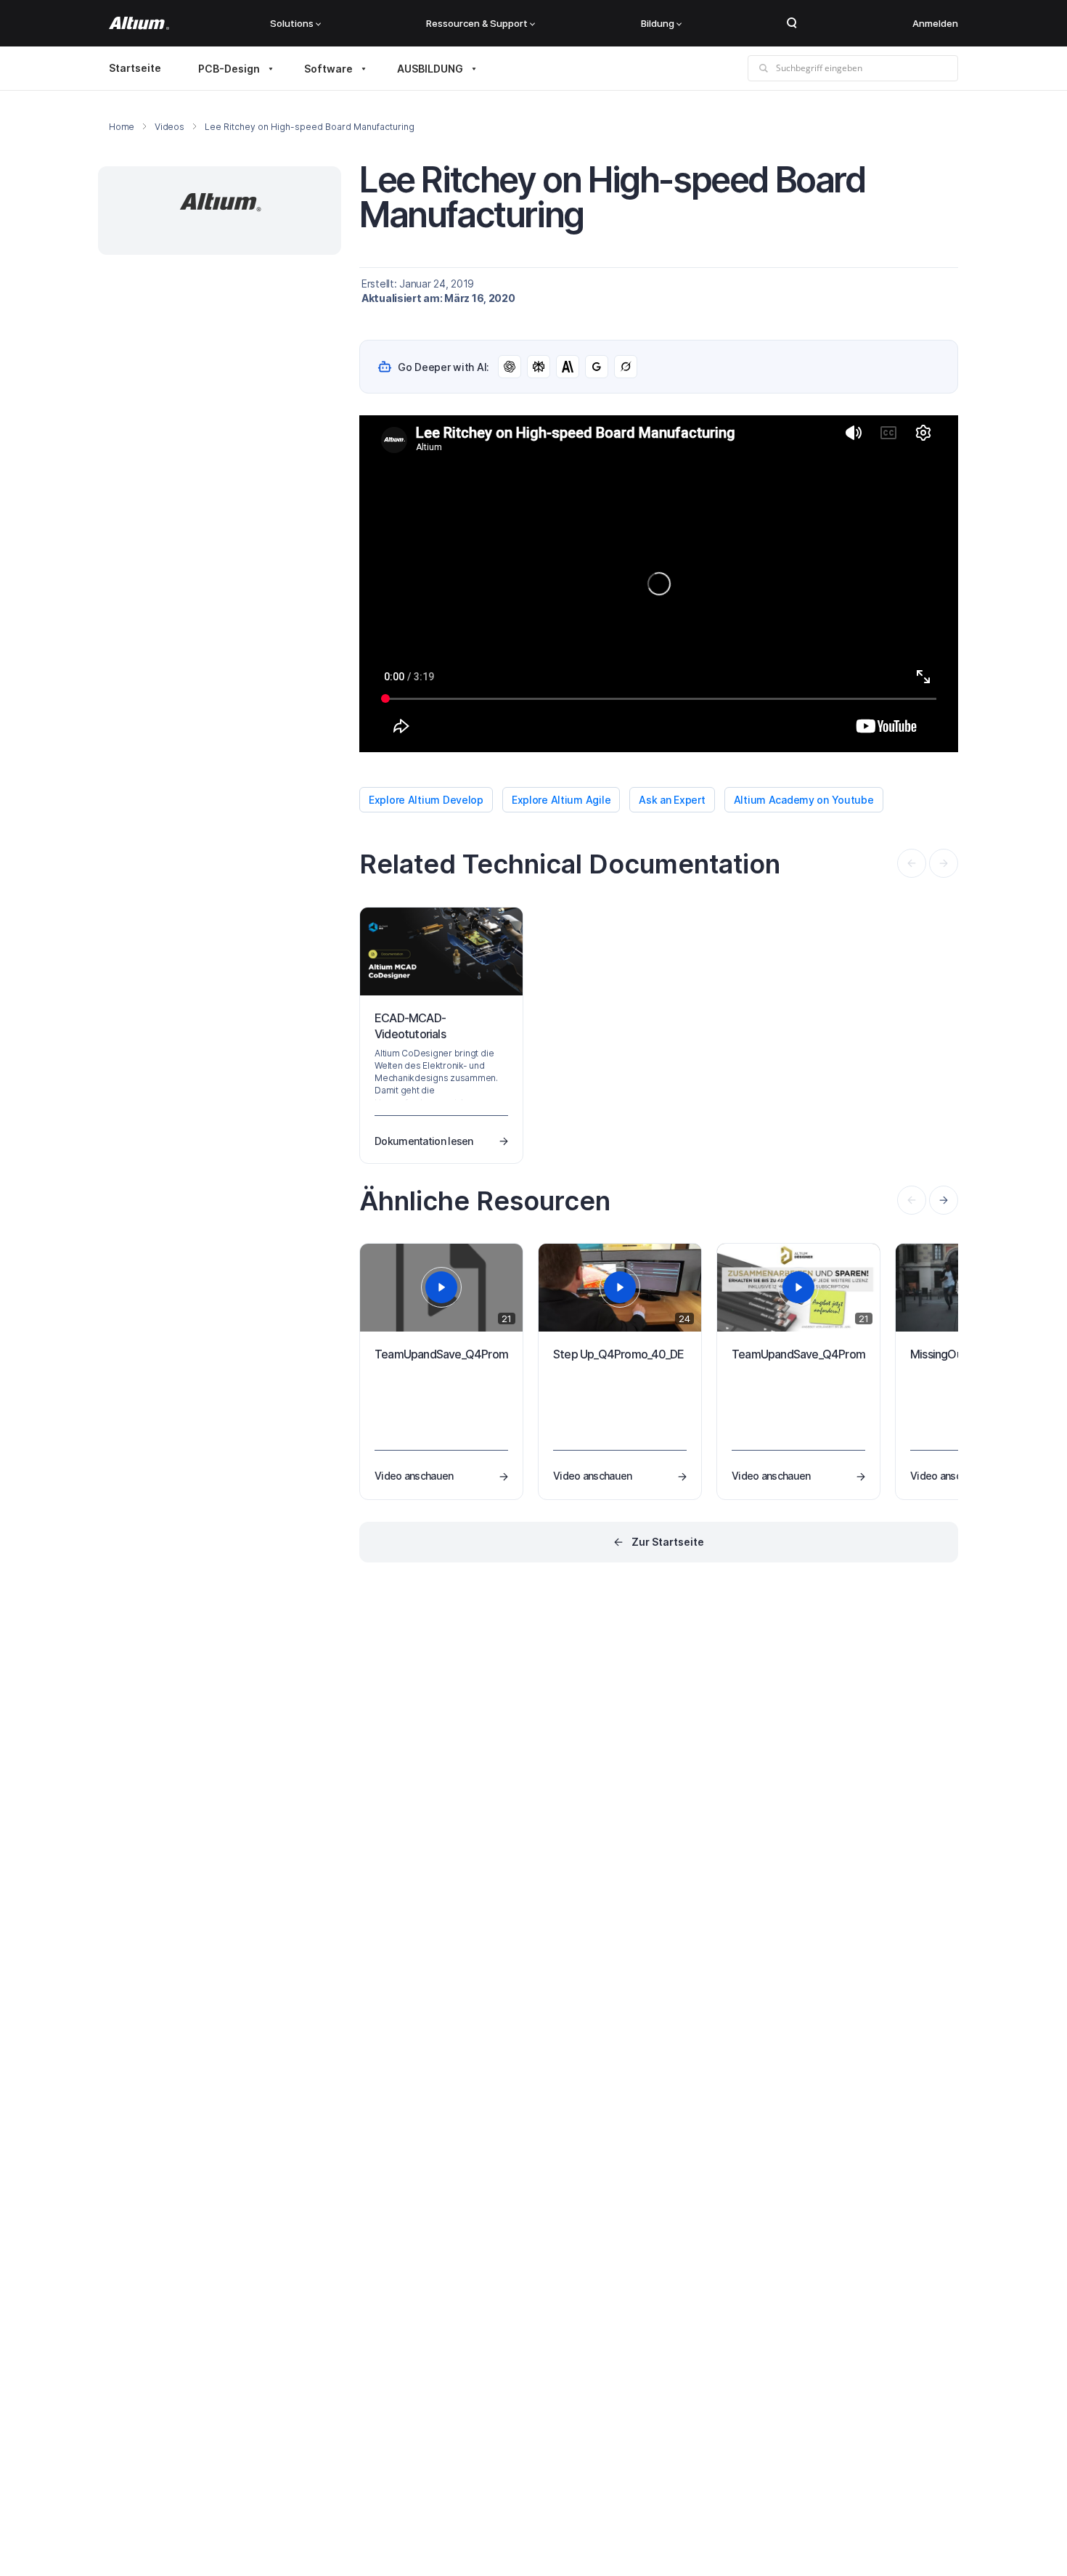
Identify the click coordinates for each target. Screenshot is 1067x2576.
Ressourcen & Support (477, 23)
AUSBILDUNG (430, 69)
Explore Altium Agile (561, 800)
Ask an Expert (672, 800)
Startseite (135, 68)
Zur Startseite (668, 1542)
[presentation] (944, 1200)
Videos (169, 127)
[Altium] (139, 23)
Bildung (658, 23)
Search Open (792, 23)
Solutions (292, 23)
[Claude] (568, 367)
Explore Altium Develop (426, 800)
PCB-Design (229, 69)
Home (122, 127)
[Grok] (626, 367)
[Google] (597, 367)
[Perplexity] (539, 367)
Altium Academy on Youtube (804, 800)
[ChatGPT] (510, 367)
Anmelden (935, 23)
